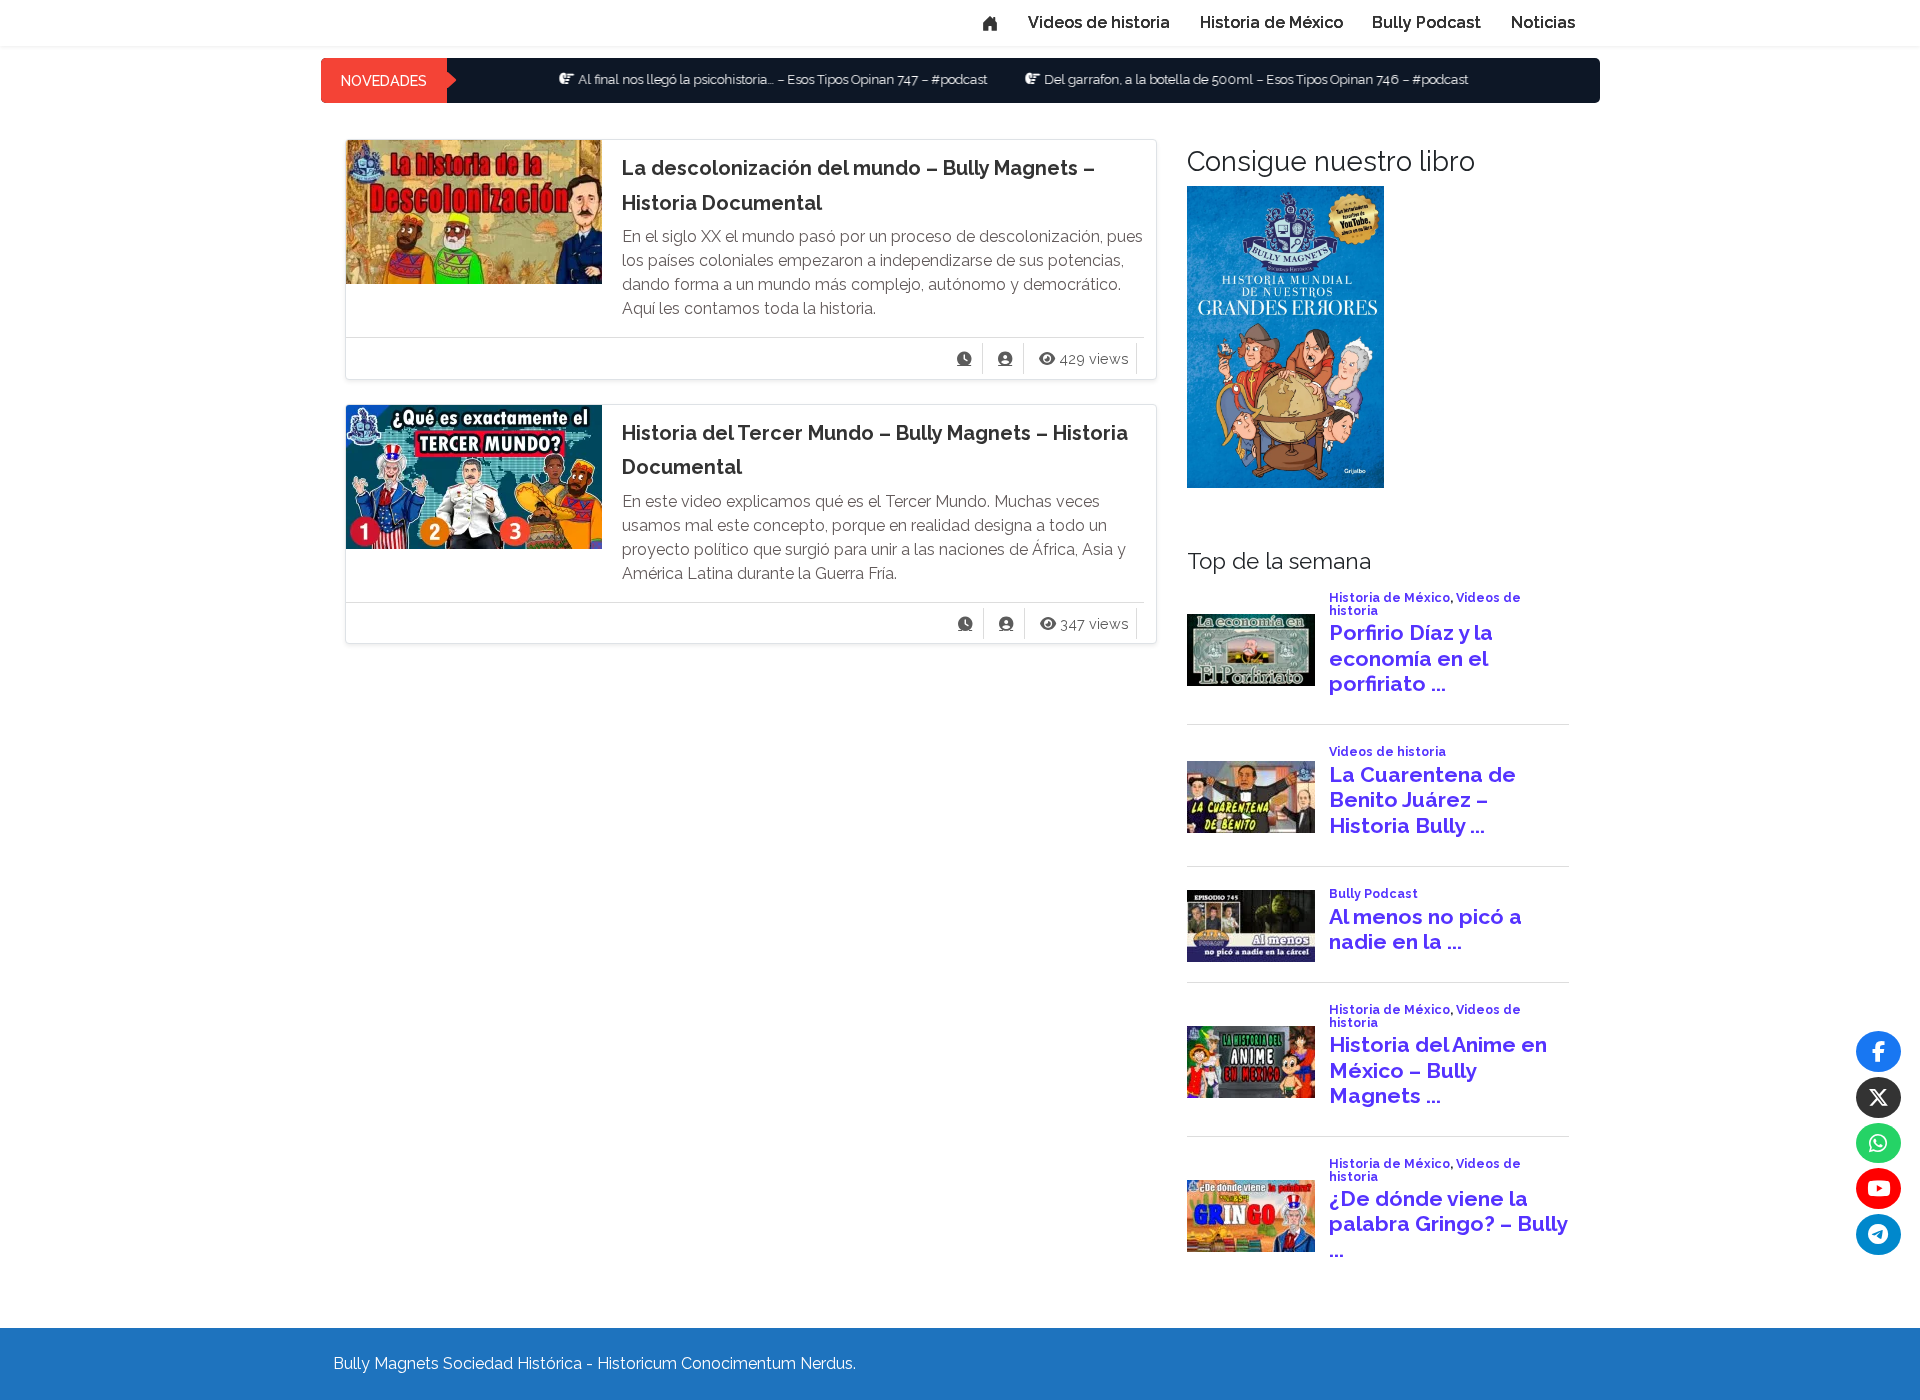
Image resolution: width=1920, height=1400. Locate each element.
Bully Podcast (1426, 22)
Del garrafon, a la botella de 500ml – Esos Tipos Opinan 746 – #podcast (1201, 79)
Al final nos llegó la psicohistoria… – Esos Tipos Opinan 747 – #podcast (727, 79)
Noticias (1543, 22)
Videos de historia (1099, 22)
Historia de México (1271, 22)
